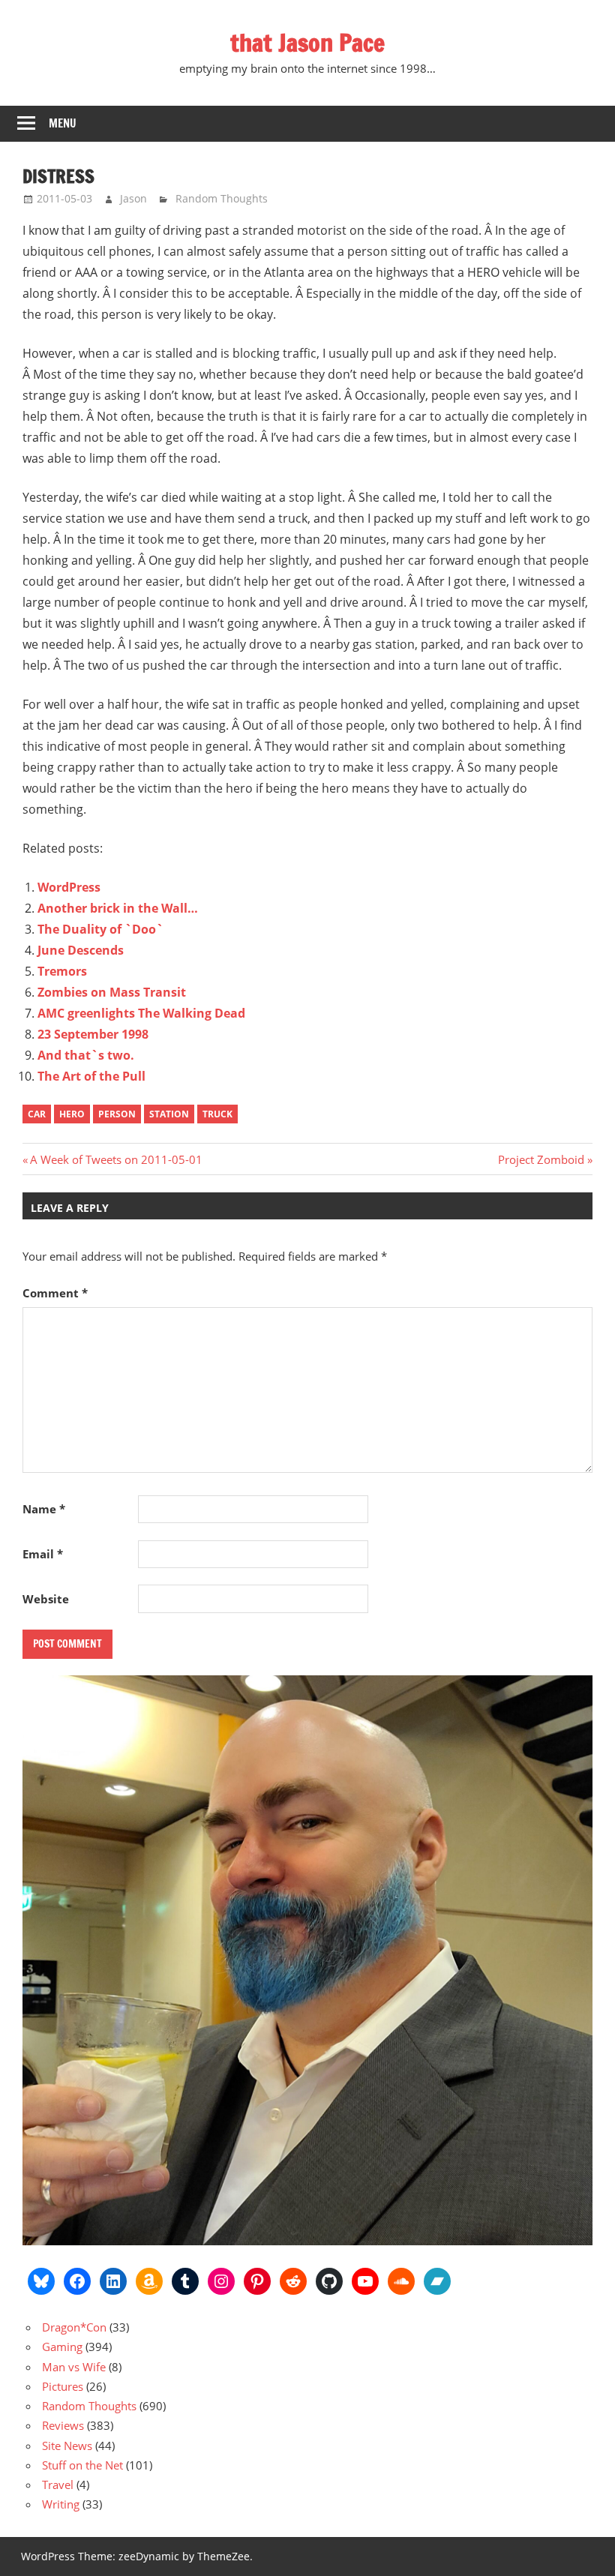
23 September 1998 (93, 1034)
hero (72, 1114)
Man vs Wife (74, 2367)
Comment (55, 1293)
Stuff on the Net (82, 2465)
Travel (58, 2485)
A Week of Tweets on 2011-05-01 (116, 1159)
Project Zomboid (541, 1159)
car (37, 1114)
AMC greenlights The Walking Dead (141, 1013)
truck (217, 1114)
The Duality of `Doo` (100, 929)
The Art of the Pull (91, 1076)
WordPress (69, 887)
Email (43, 1554)
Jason (133, 198)
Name (44, 1509)
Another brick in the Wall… (118, 908)
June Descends (81, 950)
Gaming (62, 2347)
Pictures (63, 2386)
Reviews (63, 2425)
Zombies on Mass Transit (112, 992)
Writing (61, 2504)
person (117, 1114)
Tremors (62, 971)
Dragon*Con (74, 2327)
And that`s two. (86, 1055)
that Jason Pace (307, 43)
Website (46, 1599)
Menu (63, 123)
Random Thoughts (222, 198)
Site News (67, 2446)
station (169, 1114)
